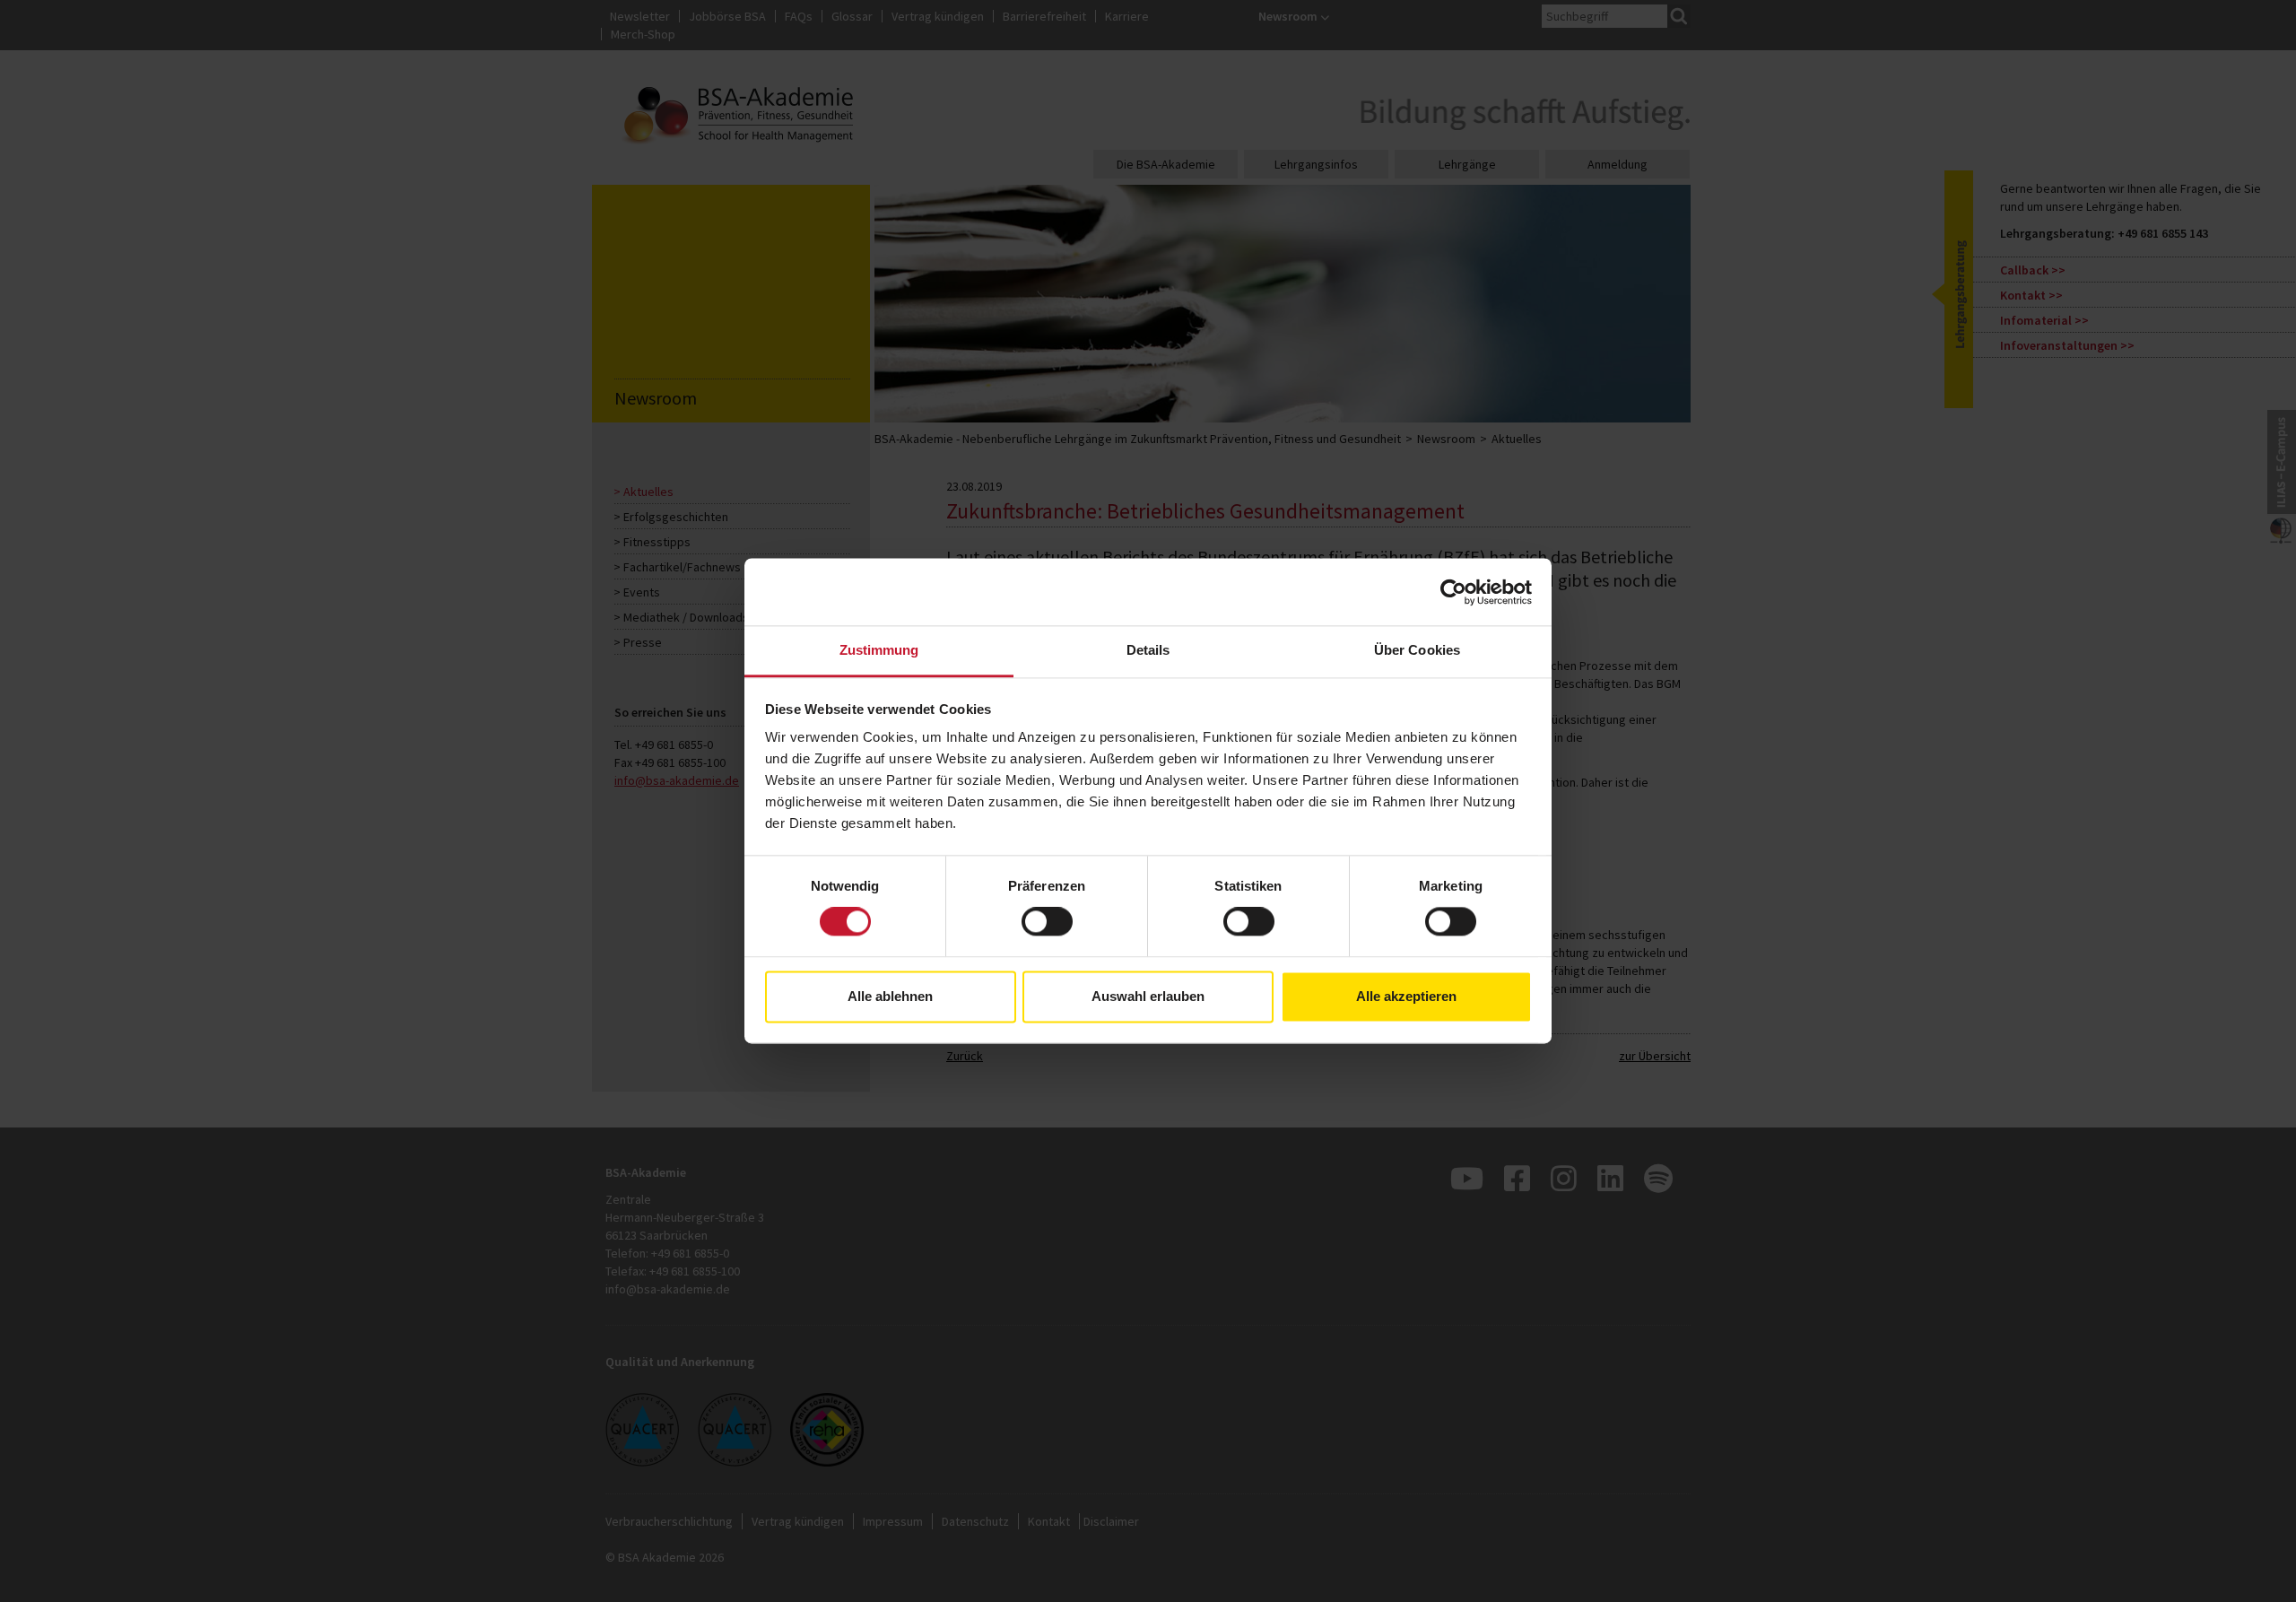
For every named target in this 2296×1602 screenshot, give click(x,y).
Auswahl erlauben (1148, 996)
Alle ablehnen (890, 996)
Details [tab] (1148, 650)
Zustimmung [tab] (879, 650)
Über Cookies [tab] (1417, 650)
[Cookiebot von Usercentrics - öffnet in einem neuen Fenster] (1453, 592)
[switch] (1047, 922)
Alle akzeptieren (1406, 996)
